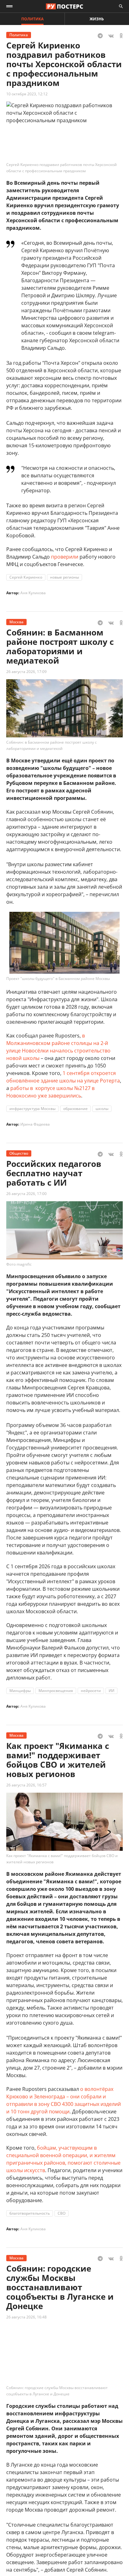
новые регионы (64, 577)
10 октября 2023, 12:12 (27, 94)
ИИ (111, 1691)
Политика (32, 19)
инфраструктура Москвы (32, 1109)
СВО (62, 2213)
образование (75, 1109)
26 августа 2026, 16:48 (26, 2317)
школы (102, 1109)
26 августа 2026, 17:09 (26, 672)
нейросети (91, 1691)
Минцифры (20, 1691)
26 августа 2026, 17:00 (26, 1194)
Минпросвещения (56, 1691)
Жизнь (97, 19)
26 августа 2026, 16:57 (26, 1785)
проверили (65, 557)
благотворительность (30, 2213)
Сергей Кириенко (26, 577)
